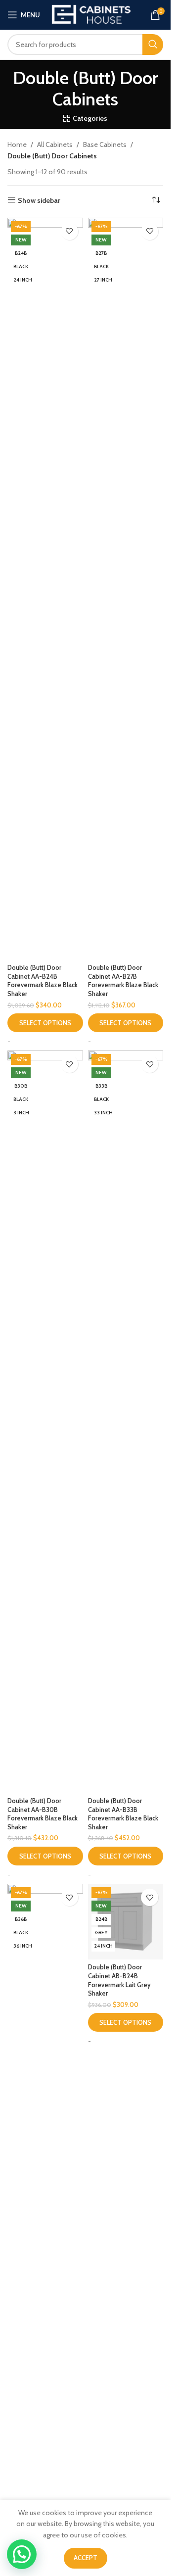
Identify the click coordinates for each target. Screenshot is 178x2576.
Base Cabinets (105, 144)
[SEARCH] (153, 45)
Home (17, 144)
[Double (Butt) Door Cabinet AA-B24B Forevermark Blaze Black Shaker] (45, 589)
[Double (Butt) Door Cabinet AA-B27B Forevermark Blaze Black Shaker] (126, 589)
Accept (86, 2558)
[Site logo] (91, 14)
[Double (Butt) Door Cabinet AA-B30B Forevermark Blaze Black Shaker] (45, 1422)
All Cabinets (55, 144)
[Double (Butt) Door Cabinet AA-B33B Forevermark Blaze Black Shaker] (126, 1422)
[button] (22, 2554)
